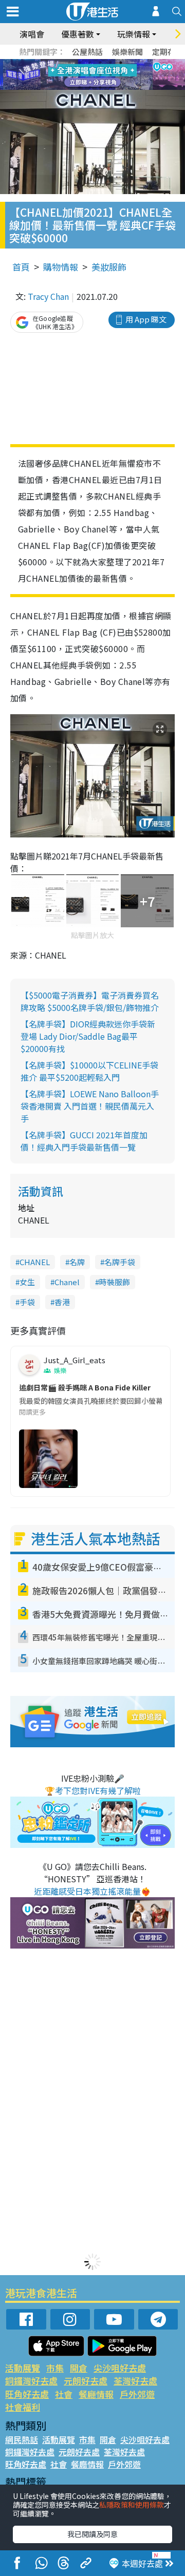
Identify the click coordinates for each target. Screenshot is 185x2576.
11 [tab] (110, 75)
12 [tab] (121, 75)
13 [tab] (80, 87)
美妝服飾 (109, 267)
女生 (27, 1282)
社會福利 (23, 2407)
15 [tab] (100, 87)
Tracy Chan (48, 296)
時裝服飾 (115, 1282)
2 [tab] (80, 63)
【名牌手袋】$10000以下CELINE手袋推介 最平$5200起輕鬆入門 (89, 1071)
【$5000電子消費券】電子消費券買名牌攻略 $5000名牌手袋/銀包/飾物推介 (90, 1001)
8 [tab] (80, 75)
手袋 (27, 1302)
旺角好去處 (27, 2394)
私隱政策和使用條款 (132, 2505)
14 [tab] (90, 87)
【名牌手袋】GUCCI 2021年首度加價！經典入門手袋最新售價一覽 (84, 1141)
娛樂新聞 (127, 52)
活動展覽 (23, 2368)
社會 (64, 2394)
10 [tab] (100, 75)
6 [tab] (121, 63)
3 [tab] (90, 63)
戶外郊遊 (137, 2394)
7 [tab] (69, 75)
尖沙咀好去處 (120, 2368)
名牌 (77, 1262)
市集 (55, 2368)
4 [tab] (100, 63)
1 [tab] (69, 63)
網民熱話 (22, 2439)
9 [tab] (90, 75)
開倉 (79, 2368)
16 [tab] (110, 87)
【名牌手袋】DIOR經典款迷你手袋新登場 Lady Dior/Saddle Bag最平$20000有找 (88, 1036)
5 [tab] (110, 63)
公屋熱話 (87, 52)
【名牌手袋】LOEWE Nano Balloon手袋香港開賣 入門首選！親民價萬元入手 (90, 1106)
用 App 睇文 (146, 319)
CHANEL (35, 1262)
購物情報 (61, 267)
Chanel (67, 1282)
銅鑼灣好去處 (31, 2381)
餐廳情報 (96, 2394)
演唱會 (32, 34)
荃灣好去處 (135, 2381)
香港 (62, 1302)
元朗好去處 (86, 2381)
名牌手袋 (120, 1262)
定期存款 (168, 52)
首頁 (21, 267)
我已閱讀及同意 (92, 2534)
